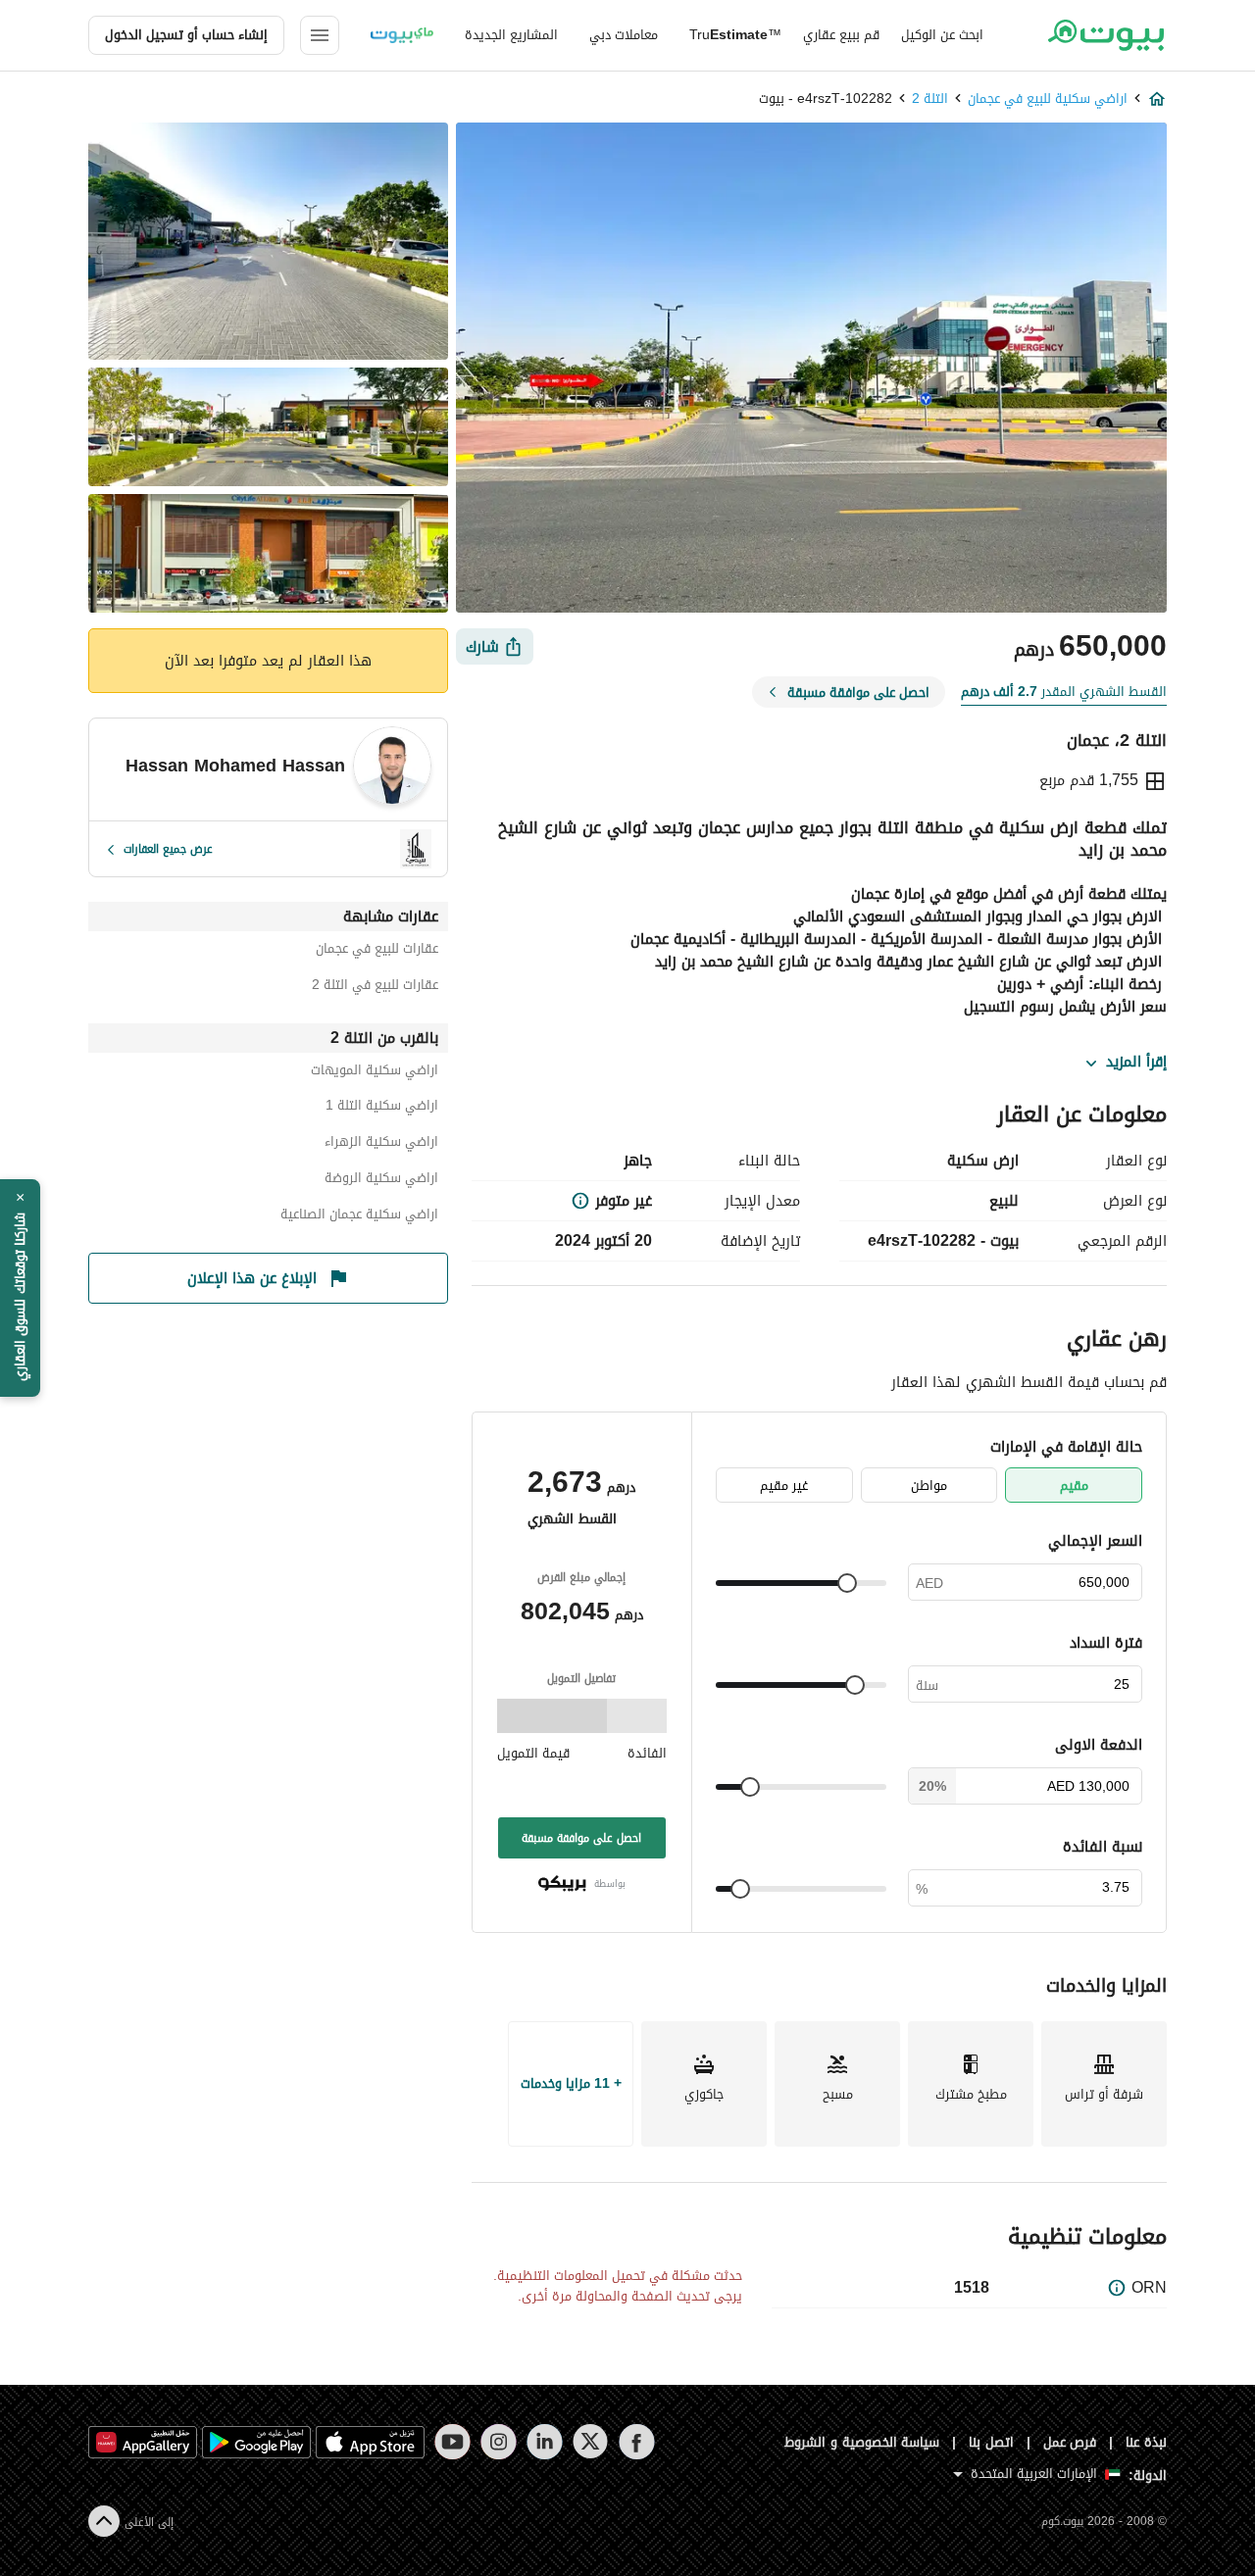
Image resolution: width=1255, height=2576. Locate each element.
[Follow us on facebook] (637, 2442)
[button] (20, 1288)
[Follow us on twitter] (591, 2442)
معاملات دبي (624, 35)
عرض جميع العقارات (168, 849)
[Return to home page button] (1105, 35)
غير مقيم (784, 1486)
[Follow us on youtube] (452, 2442)
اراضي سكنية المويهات (375, 1073)
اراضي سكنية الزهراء (381, 1144)
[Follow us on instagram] (499, 2442)
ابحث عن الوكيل (942, 35)
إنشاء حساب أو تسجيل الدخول (186, 35)
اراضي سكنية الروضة (381, 1181)
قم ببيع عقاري (841, 35)
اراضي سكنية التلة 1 (382, 1108)
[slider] (847, 1583)
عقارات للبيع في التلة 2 (375, 988)
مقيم (1074, 1486)
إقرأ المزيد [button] (1136, 1063)
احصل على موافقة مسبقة (581, 1838)
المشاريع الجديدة (511, 35)
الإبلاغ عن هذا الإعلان (252, 1278)
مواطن (929, 1486)
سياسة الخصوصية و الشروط (862, 2442)
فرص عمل (1070, 2442)
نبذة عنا (1146, 2442)
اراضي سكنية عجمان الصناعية (359, 1217)
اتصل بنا (991, 2442)
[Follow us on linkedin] (545, 2442)
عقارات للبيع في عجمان (377, 951)
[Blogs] (402, 35)
